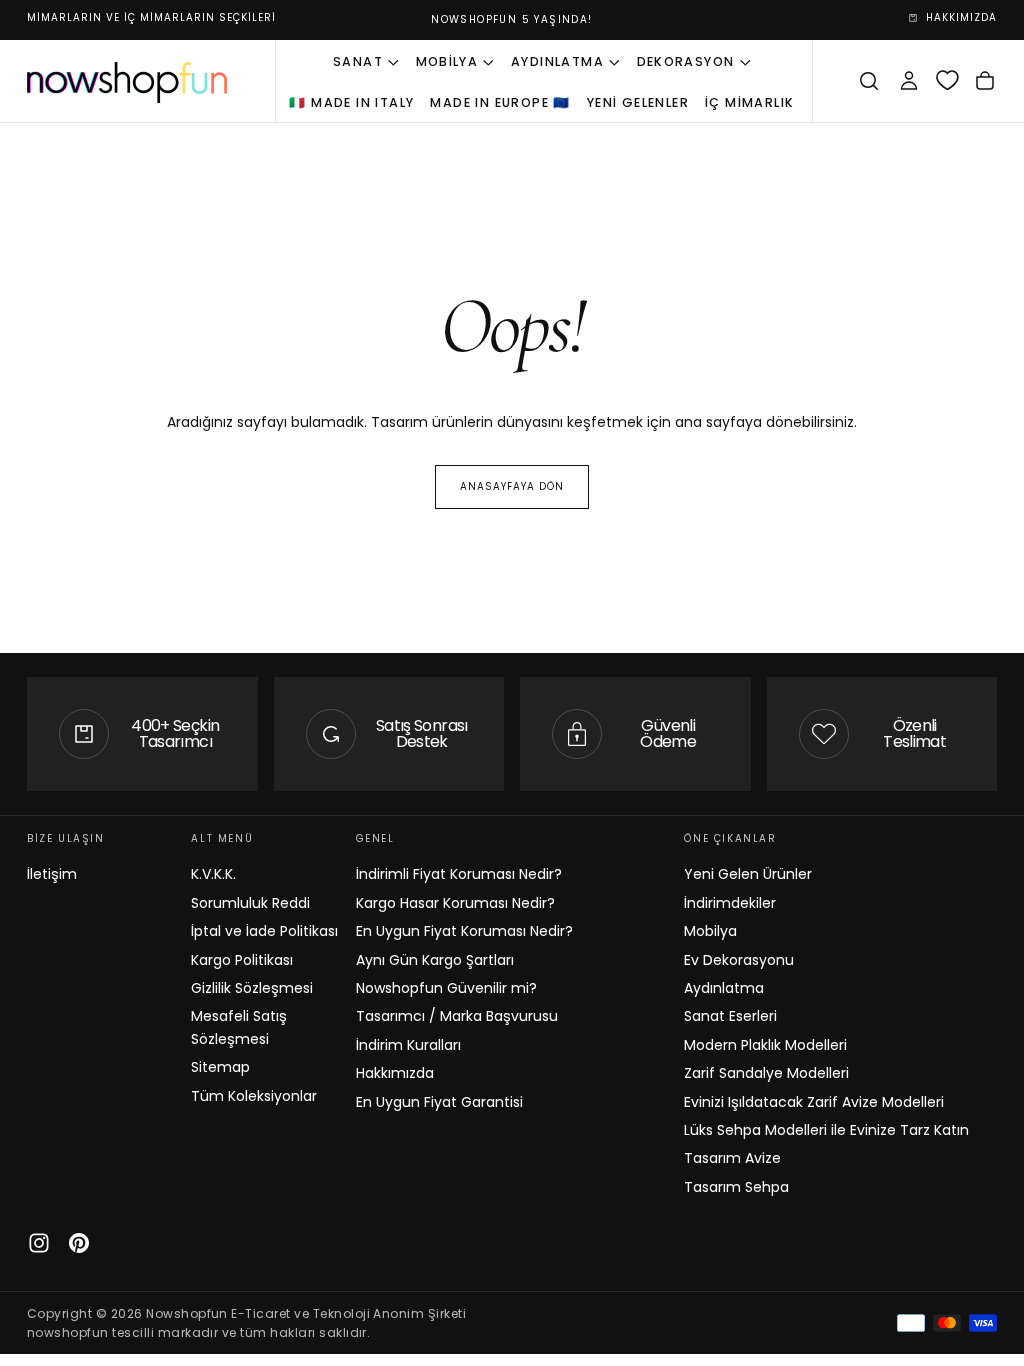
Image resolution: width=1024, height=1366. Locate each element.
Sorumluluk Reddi (250, 903)
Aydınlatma (557, 61)
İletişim (52, 874)
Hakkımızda (395, 1073)
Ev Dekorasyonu (739, 960)
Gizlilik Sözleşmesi (252, 988)
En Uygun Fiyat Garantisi (439, 1102)
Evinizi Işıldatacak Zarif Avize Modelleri (814, 1102)
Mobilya (447, 61)
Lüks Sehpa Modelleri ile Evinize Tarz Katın (826, 1130)
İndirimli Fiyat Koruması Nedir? (459, 874)
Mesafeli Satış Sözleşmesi (239, 1027)
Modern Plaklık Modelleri (765, 1045)
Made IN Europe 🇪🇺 (500, 102)
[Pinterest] (79, 1243)
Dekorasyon (686, 61)
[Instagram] (39, 1243)
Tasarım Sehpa (736, 1187)
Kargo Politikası (242, 960)
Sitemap (220, 1067)
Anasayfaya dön (512, 486)
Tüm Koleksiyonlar (254, 1096)
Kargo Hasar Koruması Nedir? (455, 903)
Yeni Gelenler (638, 102)
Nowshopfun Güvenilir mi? (446, 988)
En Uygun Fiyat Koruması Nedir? (464, 931)
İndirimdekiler (730, 903)
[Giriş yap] (909, 81)
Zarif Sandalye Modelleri (766, 1073)
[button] (869, 81)
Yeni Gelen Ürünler (748, 874)
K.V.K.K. (213, 874)
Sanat (358, 61)
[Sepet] (985, 81)
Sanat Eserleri (730, 1016)
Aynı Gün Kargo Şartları (435, 960)
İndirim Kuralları (408, 1045)
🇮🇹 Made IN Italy (351, 102)
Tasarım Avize (732, 1158)
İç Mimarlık (749, 102)
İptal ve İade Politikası (264, 931)
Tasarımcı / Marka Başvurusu (457, 1016)
